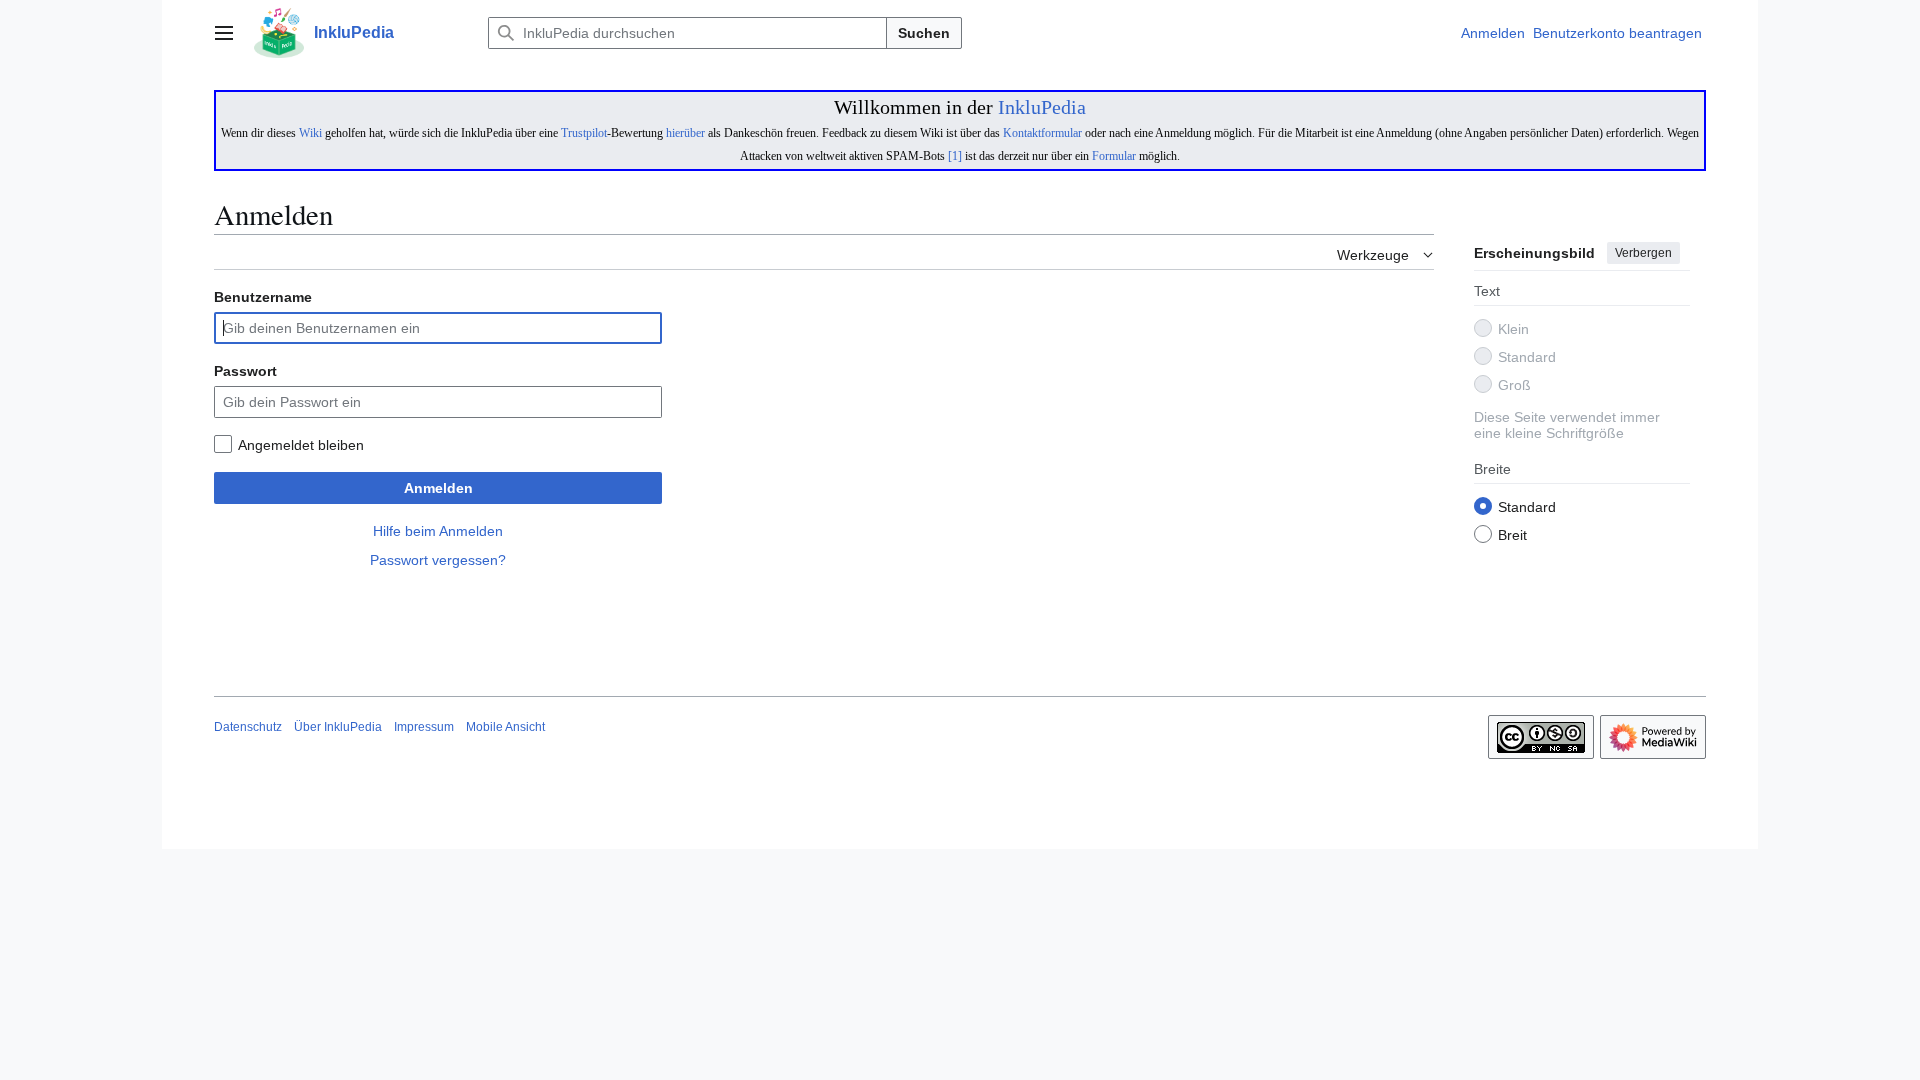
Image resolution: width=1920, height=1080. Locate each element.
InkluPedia (1042, 107)
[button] (224, 33)
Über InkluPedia (338, 727)
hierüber (685, 133)
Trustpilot (584, 133)
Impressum (424, 727)
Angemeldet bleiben (301, 445)
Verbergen (1643, 253)
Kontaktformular (1042, 133)
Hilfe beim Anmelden (438, 531)
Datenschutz (248, 727)
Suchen (924, 33)
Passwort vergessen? (438, 560)
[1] (955, 156)
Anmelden (438, 488)
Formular (1114, 156)
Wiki (310, 133)
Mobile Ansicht (505, 727)
